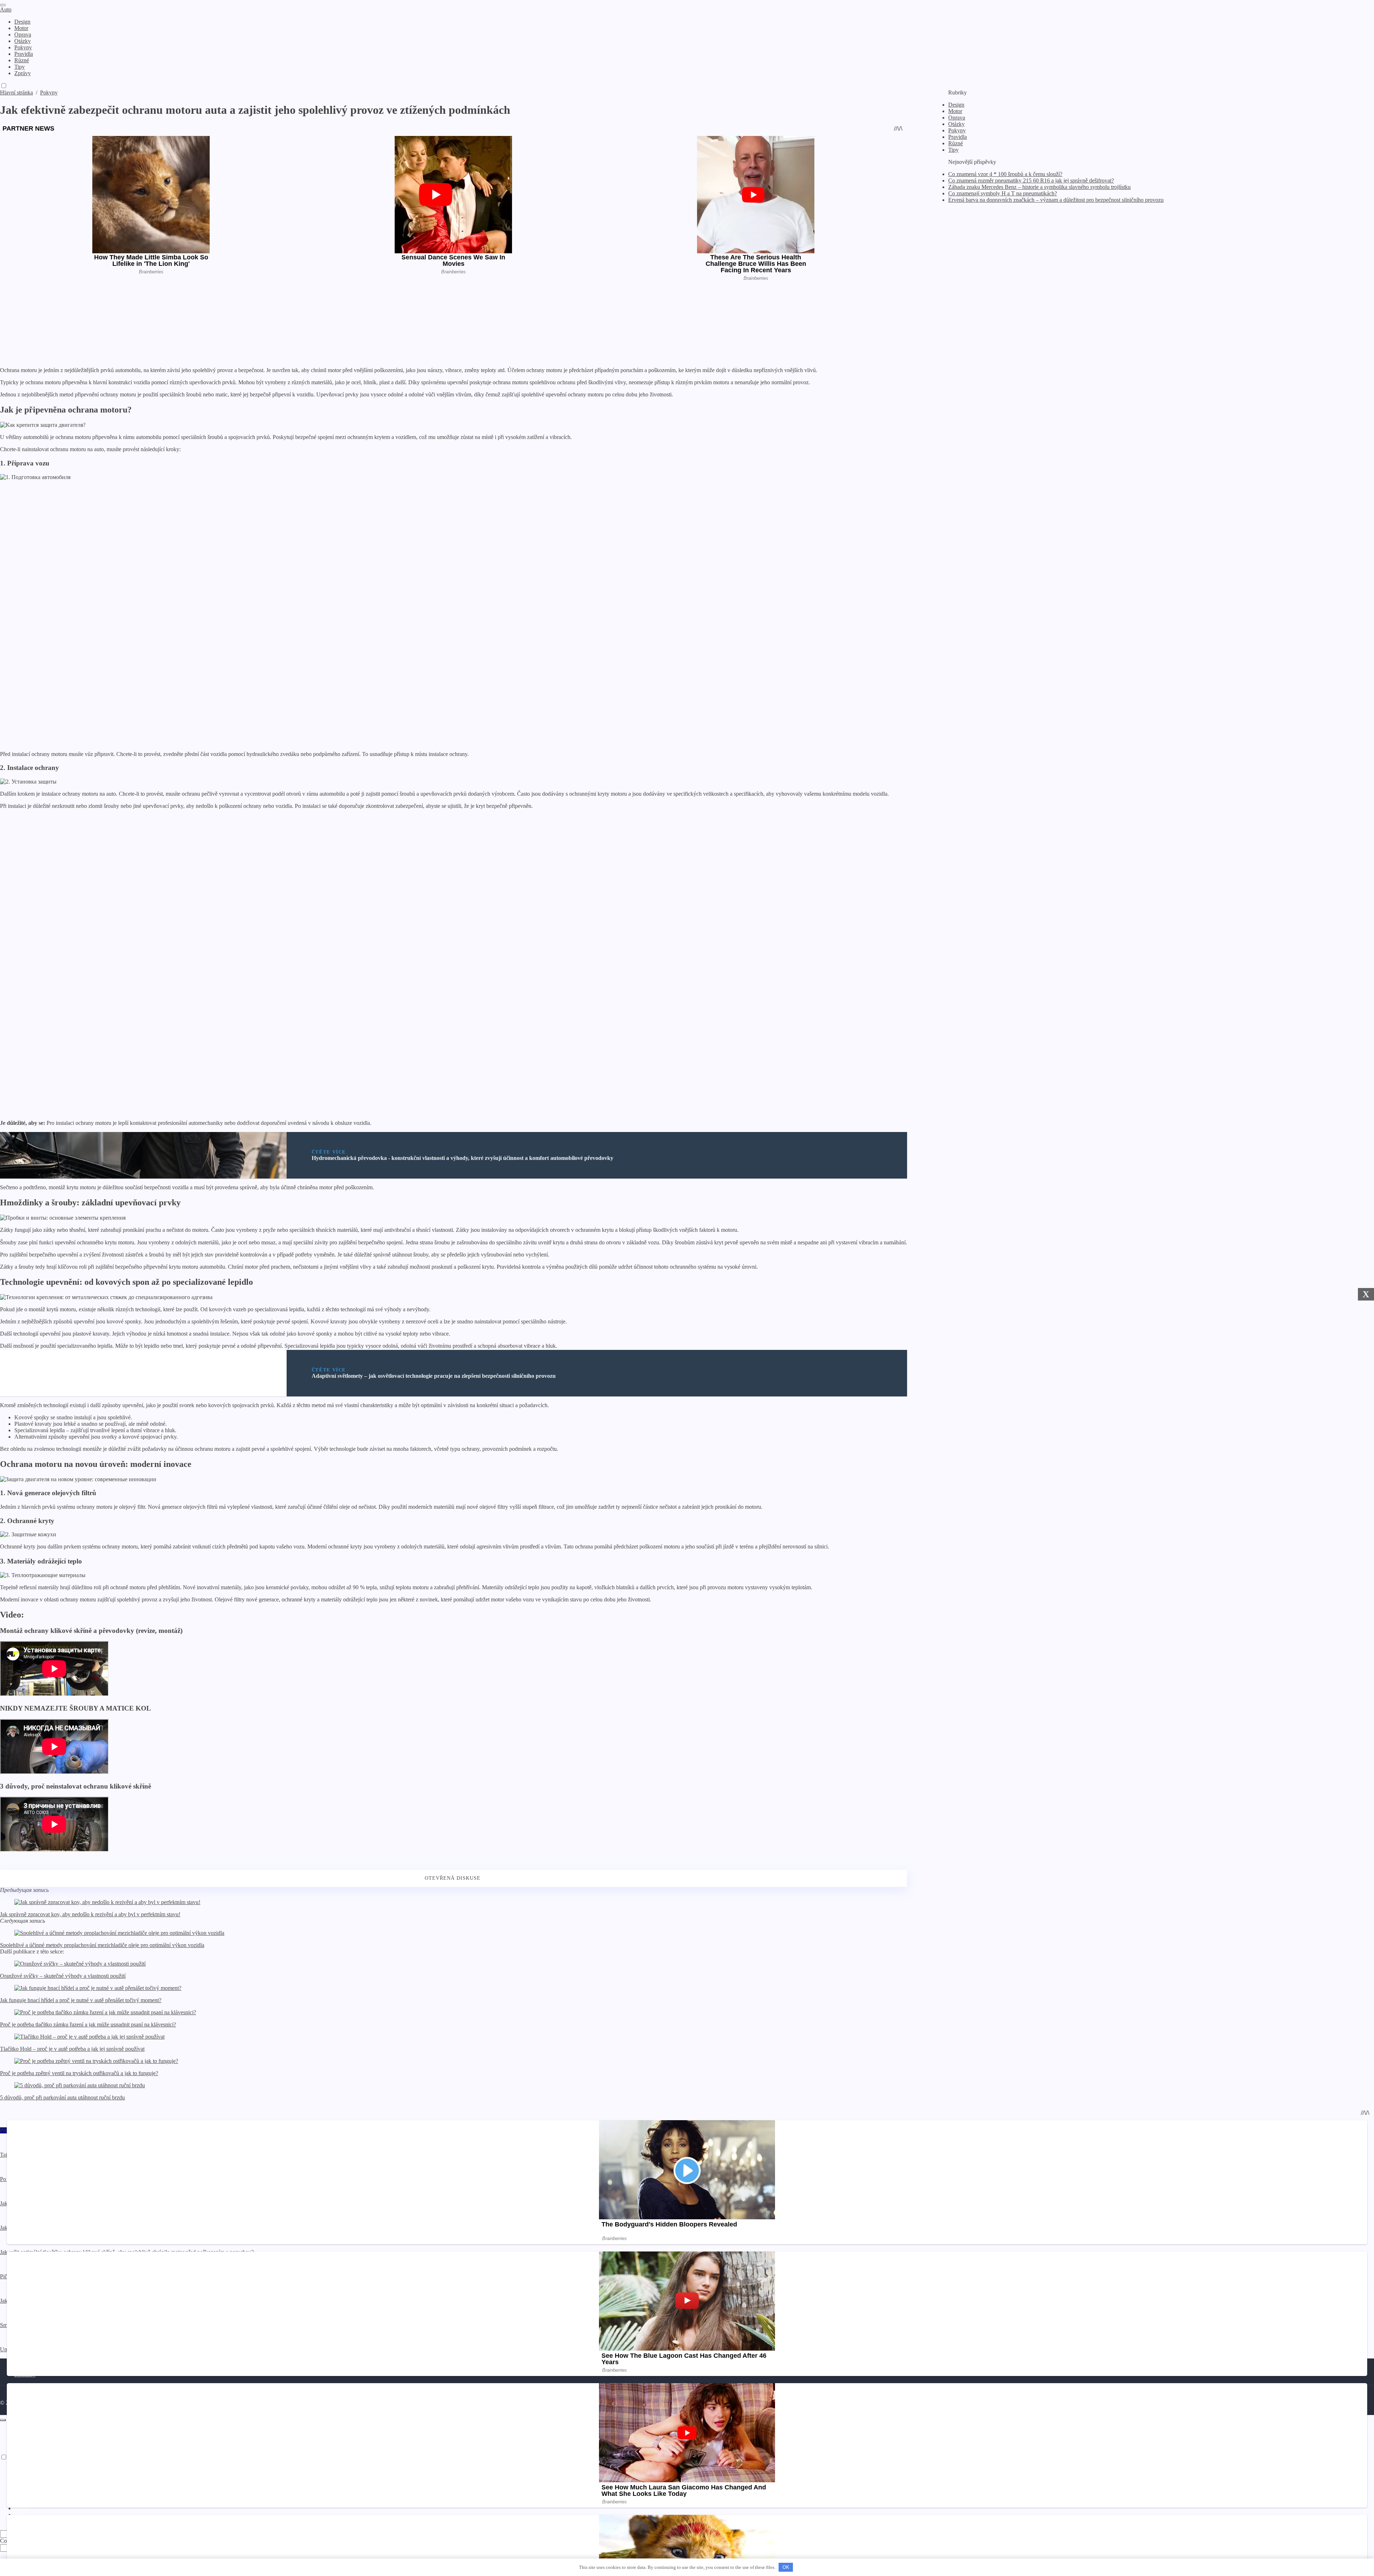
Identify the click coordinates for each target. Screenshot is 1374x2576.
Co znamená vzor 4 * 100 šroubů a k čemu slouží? (1005, 174)
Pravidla (958, 137)
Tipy (953, 150)
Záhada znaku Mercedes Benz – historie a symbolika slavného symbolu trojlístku (1039, 187)
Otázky (956, 124)
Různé (956, 143)
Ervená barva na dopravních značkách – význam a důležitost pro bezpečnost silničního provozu (1056, 200)
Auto (6, 9)
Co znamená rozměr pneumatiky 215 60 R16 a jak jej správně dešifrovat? (1031, 180)
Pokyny (957, 130)
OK (786, 2567)
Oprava (957, 118)
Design (956, 105)
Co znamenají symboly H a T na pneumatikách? (1003, 193)
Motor (955, 111)
